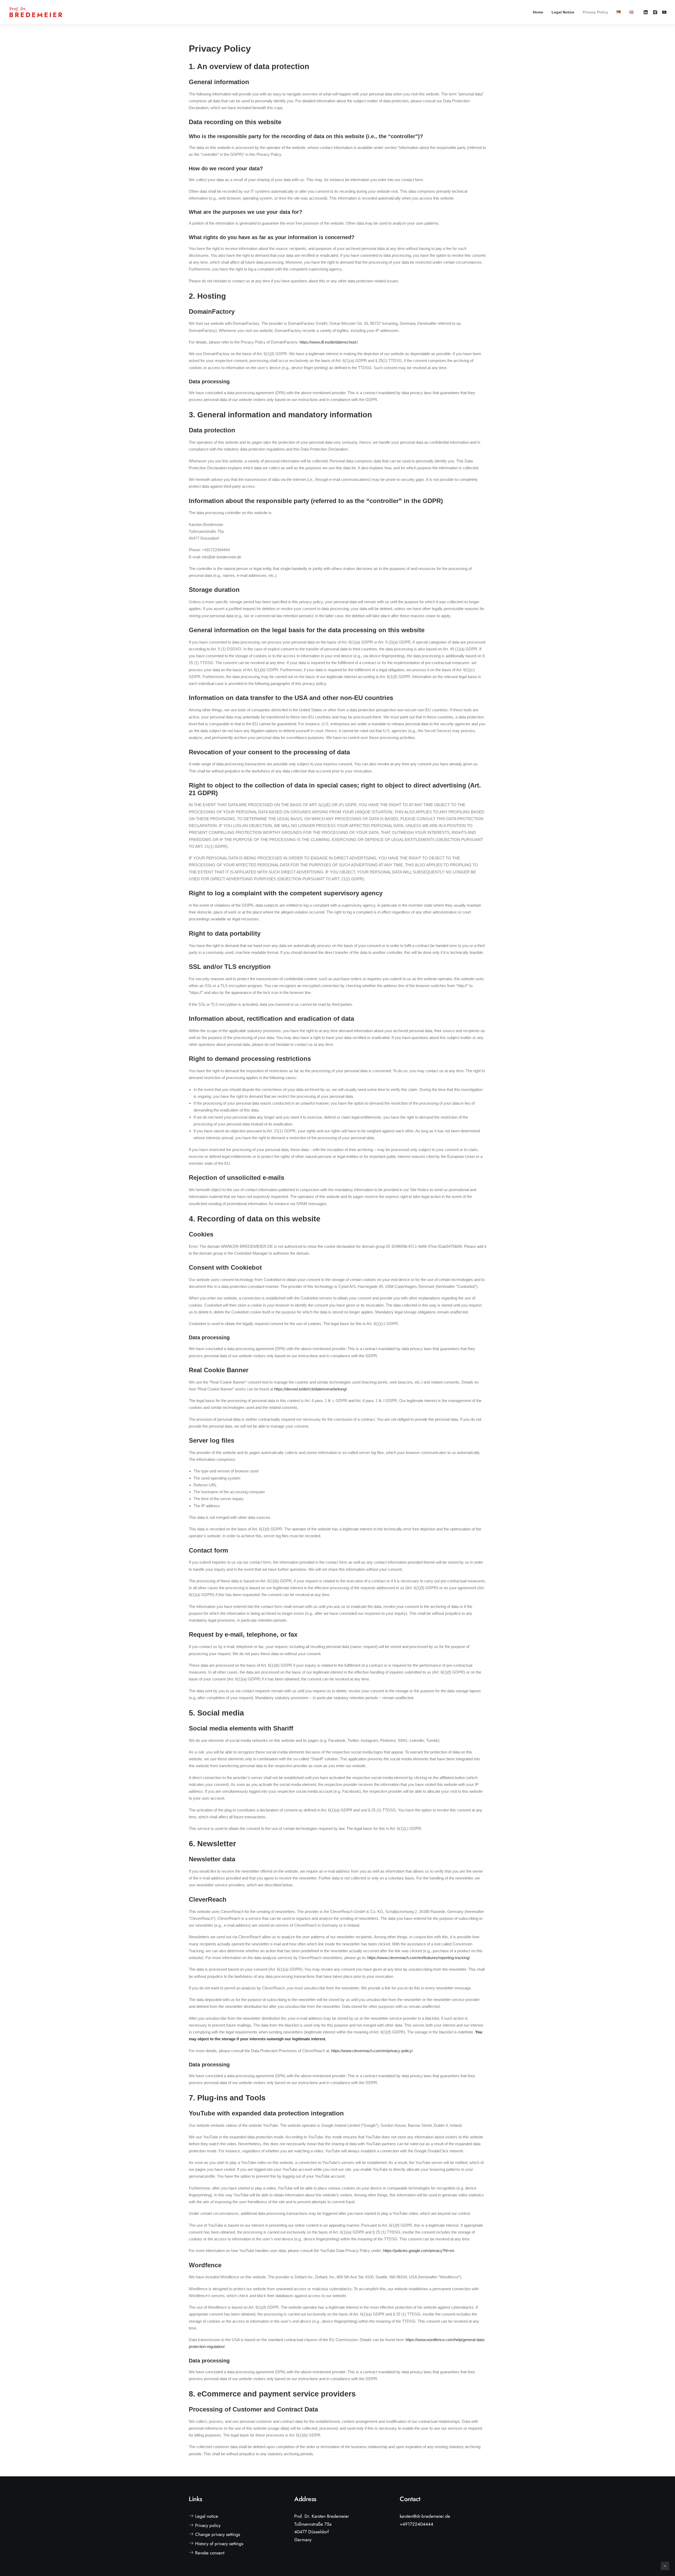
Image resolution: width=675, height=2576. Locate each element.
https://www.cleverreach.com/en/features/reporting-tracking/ (419, 1958)
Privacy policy (208, 2525)
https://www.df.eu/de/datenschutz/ (329, 342)
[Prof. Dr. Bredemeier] (36, 12)
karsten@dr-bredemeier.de (425, 2516)
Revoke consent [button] (210, 2553)
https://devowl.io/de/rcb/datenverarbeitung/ (310, 1389)
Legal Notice (563, 12)
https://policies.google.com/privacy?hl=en (419, 2251)
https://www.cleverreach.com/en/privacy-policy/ (372, 2051)
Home (538, 12)
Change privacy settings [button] (218, 2534)
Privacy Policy (595, 12)
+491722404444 (416, 2524)
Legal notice (207, 2516)
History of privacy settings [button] (219, 2544)
